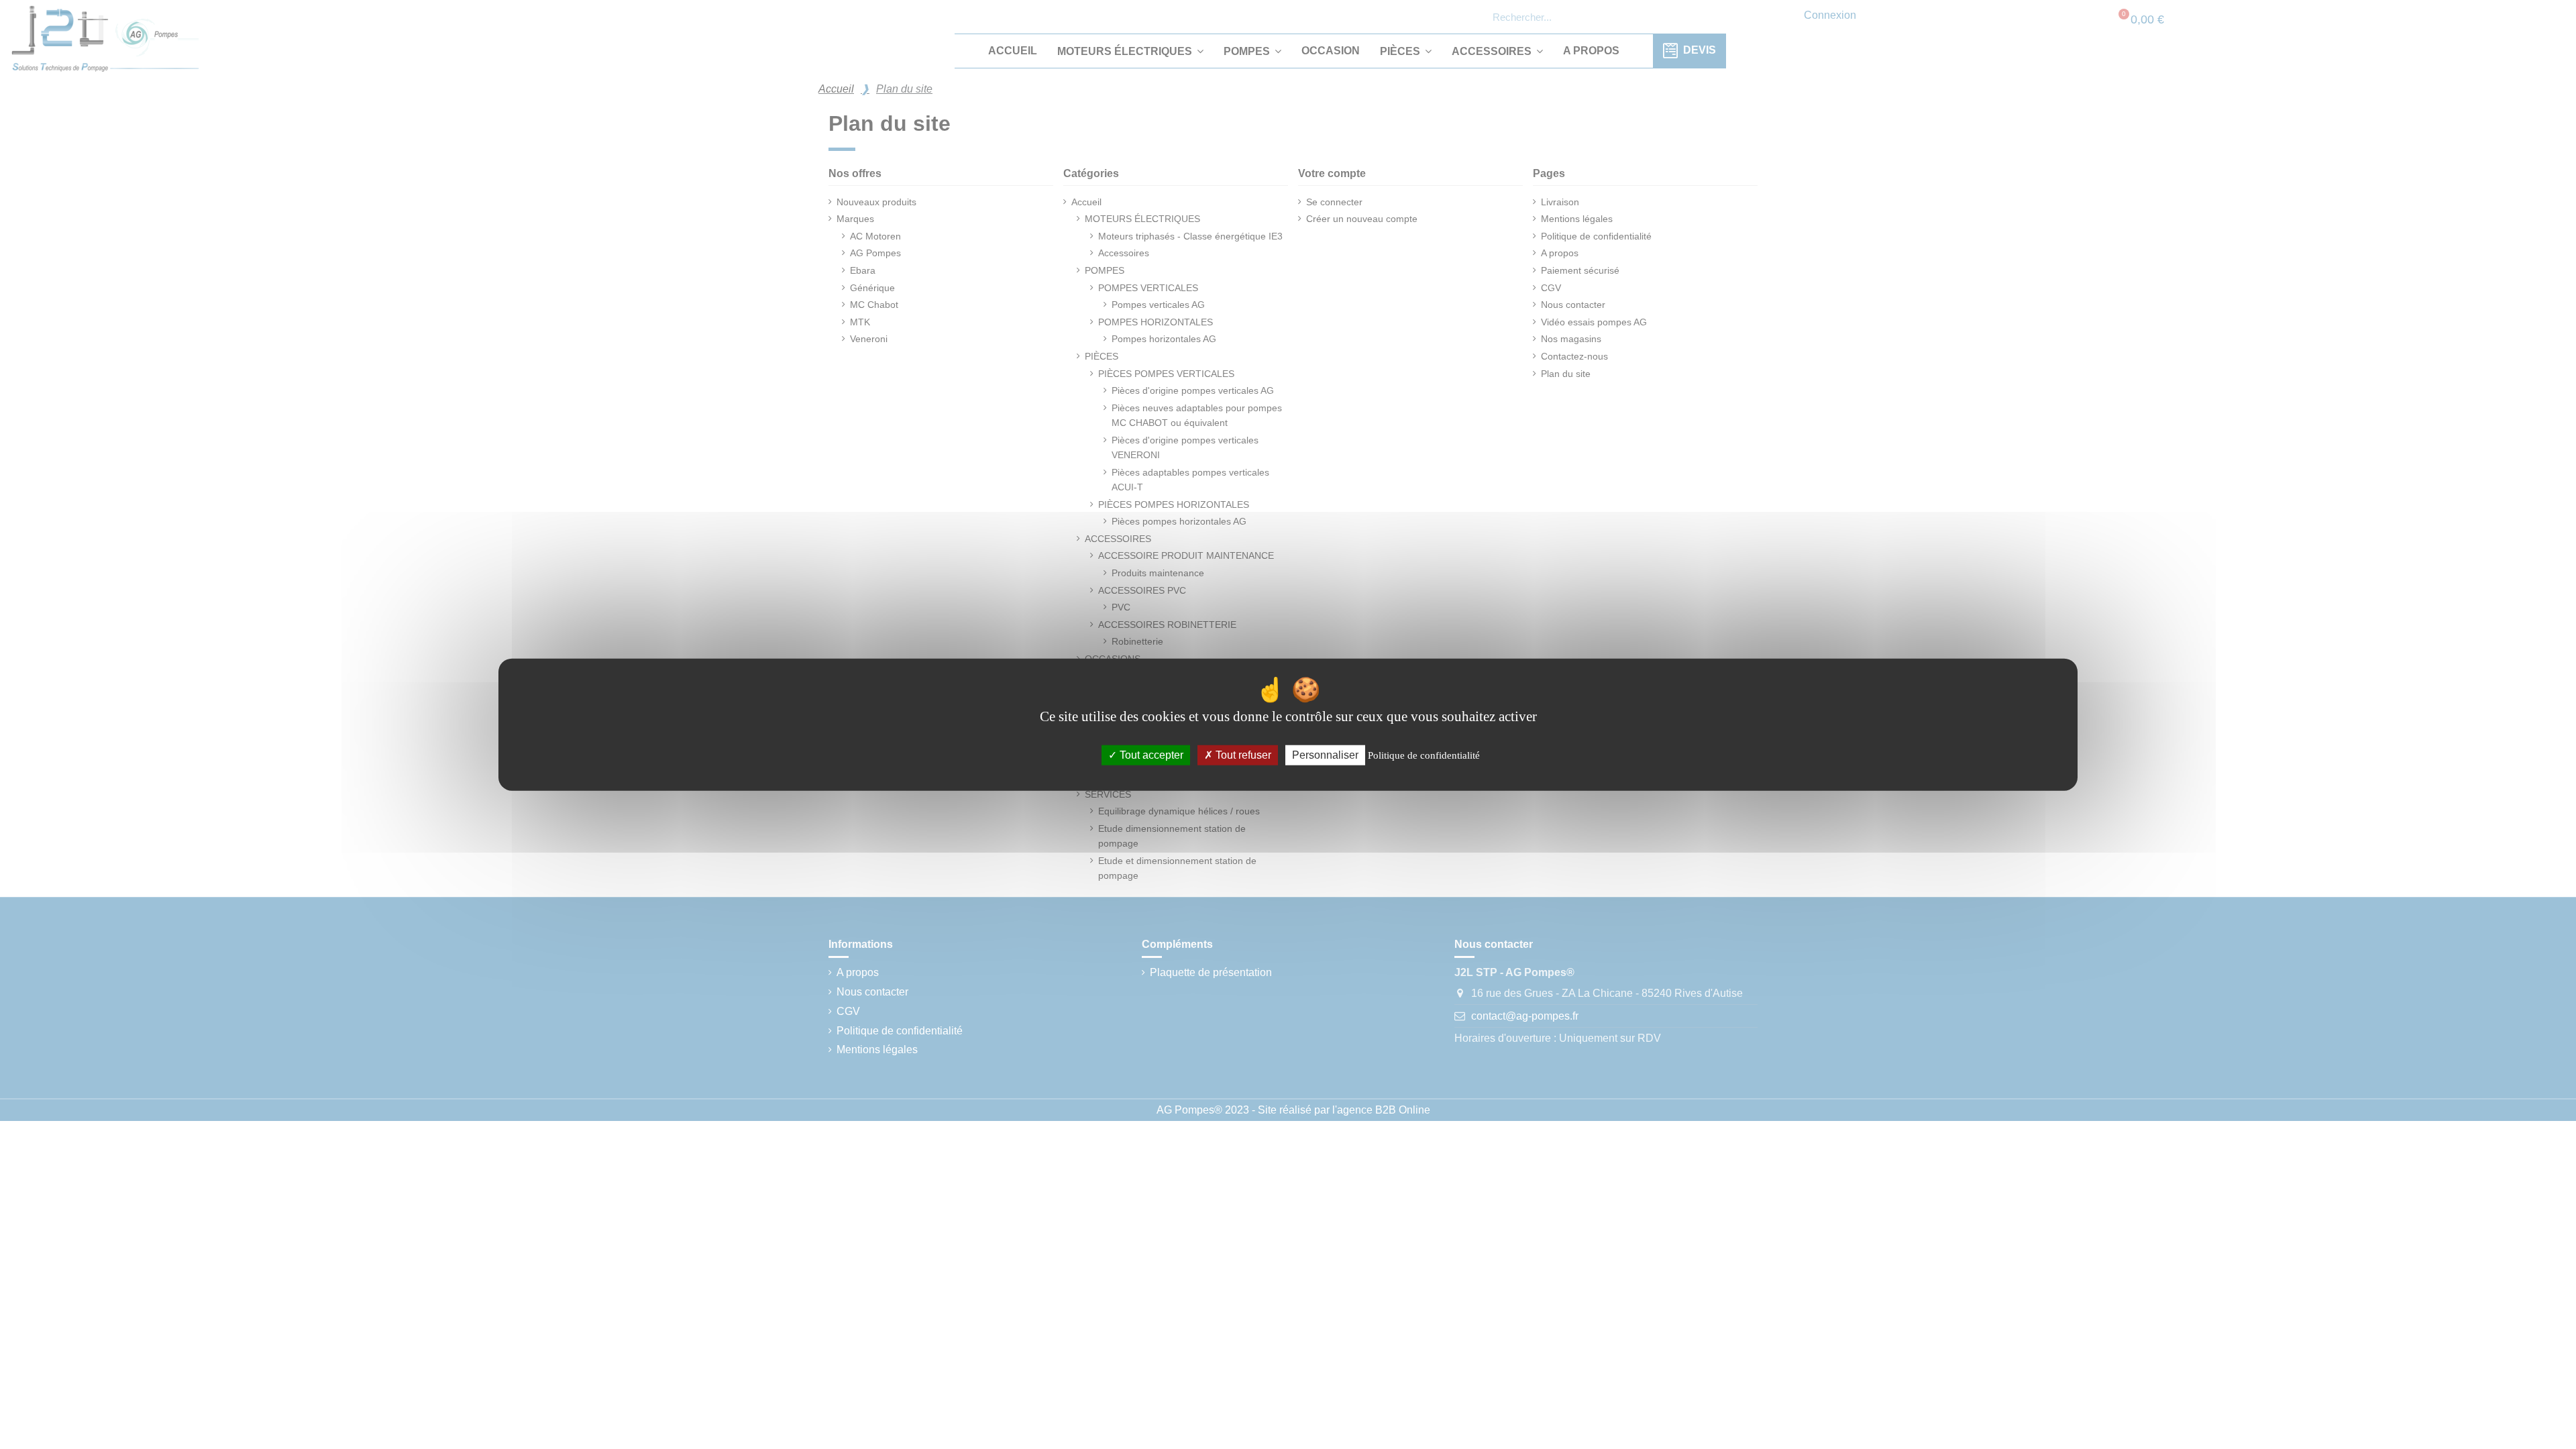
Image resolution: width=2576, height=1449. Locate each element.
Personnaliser (1325, 755)
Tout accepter (1150, 755)
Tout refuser (1242, 755)
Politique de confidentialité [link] (1424, 755)
